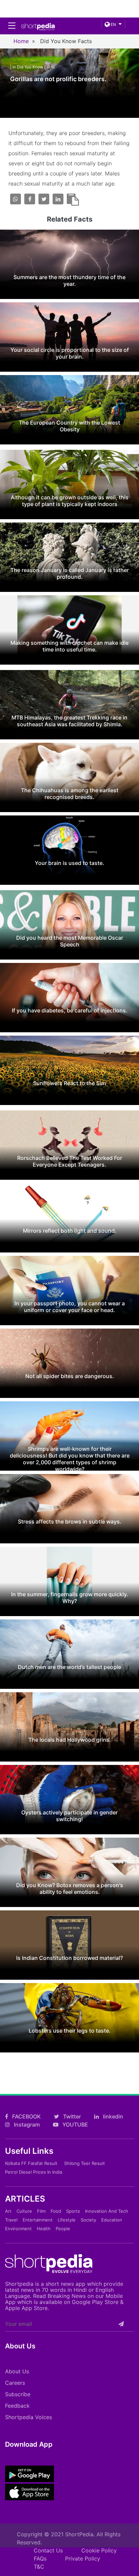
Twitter (71, 2116)
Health (44, 2229)
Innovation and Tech (107, 2211)
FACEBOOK (26, 2116)
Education (112, 2220)
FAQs (40, 2558)
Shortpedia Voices (29, 2417)
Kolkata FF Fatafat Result (31, 2163)
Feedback (17, 2406)
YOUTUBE (75, 2125)
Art (8, 2211)
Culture (24, 2211)
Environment (18, 2229)
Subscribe (18, 2394)
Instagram (26, 2125)
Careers (15, 2383)
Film (41, 2211)
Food (56, 2211)
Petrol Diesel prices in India (34, 2172)
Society (88, 2220)
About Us (17, 2371)
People (63, 2229)
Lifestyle (67, 2220)
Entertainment (38, 2220)
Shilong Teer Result (85, 2163)
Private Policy (83, 2558)
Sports (73, 2211)
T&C (39, 2567)
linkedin (112, 2116)
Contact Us (48, 2550)
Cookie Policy (99, 2550)
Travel (11, 2220)
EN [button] (113, 24)
